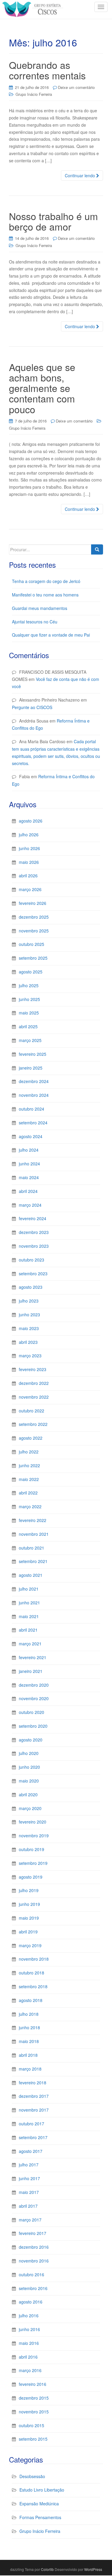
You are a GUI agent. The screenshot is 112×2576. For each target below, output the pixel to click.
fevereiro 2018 (33, 2083)
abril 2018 (28, 2055)
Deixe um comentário (76, 87)
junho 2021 (29, 1603)
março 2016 (30, 2370)
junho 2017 (29, 2178)
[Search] (97, 549)
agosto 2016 (31, 2302)
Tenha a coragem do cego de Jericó (46, 581)
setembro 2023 (33, 1273)
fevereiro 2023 (33, 1369)
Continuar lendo (80, 175)
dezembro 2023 (34, 1232)
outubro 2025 (32, 944)
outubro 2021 (32, 1548)
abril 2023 (28, 1342)
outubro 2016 (32, 2274)
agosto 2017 (31, 2151)
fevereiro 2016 (33, 2384)
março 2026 (30, 889)
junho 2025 (29, 999)
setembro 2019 (33, 1863)
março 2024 (30, 1205)
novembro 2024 (34, 1095)
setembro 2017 (33, 2137)
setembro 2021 (33, 1561)
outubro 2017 (32, 2124)
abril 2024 (28, 1191)
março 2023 (30, 1356)
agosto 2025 (31, 972)
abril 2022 (28, 1493)
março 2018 (30, 2069)
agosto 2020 (31, 1740)
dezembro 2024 (34, 1081)
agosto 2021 (31, 1575)
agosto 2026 (31, 821)
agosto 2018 (31, 2000)
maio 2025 (29, 1013)
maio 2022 (29, 1479)
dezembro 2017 (34, 2096)
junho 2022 (29, 1465)
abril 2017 (28, 2206)
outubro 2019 (32, 1849)
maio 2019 (29, 1918)
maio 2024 (29, 1177)
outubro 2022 (32, 1411)
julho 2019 (29, 1890)
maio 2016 (29, 2343)
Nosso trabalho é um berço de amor (53, 221)
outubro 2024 (32, 1109)
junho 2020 (29, 1767)
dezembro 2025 (34, 917)
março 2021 (30, 1644)
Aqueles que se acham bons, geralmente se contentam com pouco (42, 388)
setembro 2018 (33, 1986)
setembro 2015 (33, 2439)
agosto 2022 (31, 1438)
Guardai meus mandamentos (40, 608)
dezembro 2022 (34, 1383)
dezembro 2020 (34, 1685)
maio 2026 (29, 862)
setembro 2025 (33, 958)
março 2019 (30, 1945)
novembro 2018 (34, 1959)
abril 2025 (28, 1026)
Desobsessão (32, 2476)
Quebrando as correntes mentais (47, 70)
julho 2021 (29, 1589)
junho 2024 (29, 1164)
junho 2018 (29, 2027)
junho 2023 (29, 1314)
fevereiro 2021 (33, 1657)
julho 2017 (29, 2165)
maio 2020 (29, 1781)
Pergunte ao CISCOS (32, 707)
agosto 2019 (31, 1877)
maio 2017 (29, 2192)
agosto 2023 (31, 1287)
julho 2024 (29, 1150)
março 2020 (30, 1808)
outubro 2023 (32, 1260)
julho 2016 (29, 2315)
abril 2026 (28, 876)
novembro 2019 (34, 1836)
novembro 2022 (34, 1397)
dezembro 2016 (34, 2247)
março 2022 (30, 1506)
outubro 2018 (32, 1973)
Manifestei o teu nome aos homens (45, 595)
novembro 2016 (34, 2261)
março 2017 (30, 2220)
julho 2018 (29, 2014)
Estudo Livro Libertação (42, 2490)
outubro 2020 (32, 1712)
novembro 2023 (34, 1246)
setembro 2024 (33, 1123)
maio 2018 (29, 2041)
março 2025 (30, 1040)
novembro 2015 (34, 2412)
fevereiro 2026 (33, 903)
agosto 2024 (31, 1136)
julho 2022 (29, 1452)
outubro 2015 (32, 2425)
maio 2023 (29, 1328)
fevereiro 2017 (33, 2233)
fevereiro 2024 (33, 1218)
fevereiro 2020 (33, 1822)
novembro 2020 (34, 1698)
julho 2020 (29, 1753)
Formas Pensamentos (40, 2517)
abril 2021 (28, 1630)
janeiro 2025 (31, 1068)
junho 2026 (29, 848)
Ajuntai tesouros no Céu (35, 622)
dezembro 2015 (34, 2398)
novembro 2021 (34, 1534)
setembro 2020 (33, 1726)
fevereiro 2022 (33, 1520)
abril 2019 (28, 1932)
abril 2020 (28, 1794)
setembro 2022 (33, 1424)
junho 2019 (29, 1904)
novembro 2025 (34, 931)
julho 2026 (29, 835)
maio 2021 (29, 1616)
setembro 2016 (33, 2288)
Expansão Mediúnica (39, 2504)
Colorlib (47, 2569)
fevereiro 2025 (33, 1054)
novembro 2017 (34, 2110)
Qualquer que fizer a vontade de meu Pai (51, 635)
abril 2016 (28, 2357)
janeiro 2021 (31, 1671)
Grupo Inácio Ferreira (34, 94)
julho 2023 (29, 1301)
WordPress (93, 2569)
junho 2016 (29, 2329)
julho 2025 (29, 985)
